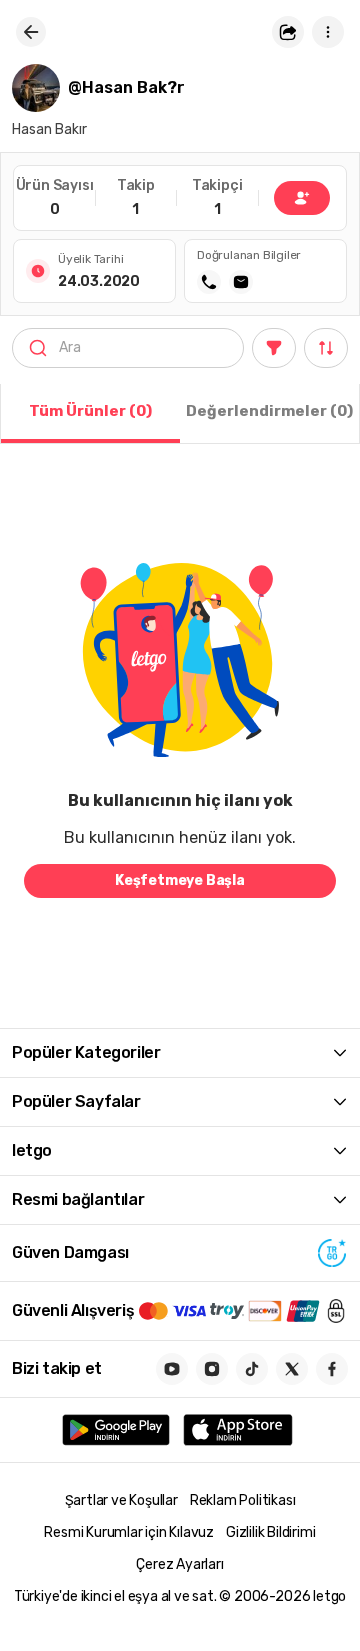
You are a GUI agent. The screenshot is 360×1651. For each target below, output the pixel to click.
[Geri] (31, 32)
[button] (288, 32)
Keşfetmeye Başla (180, 880)
